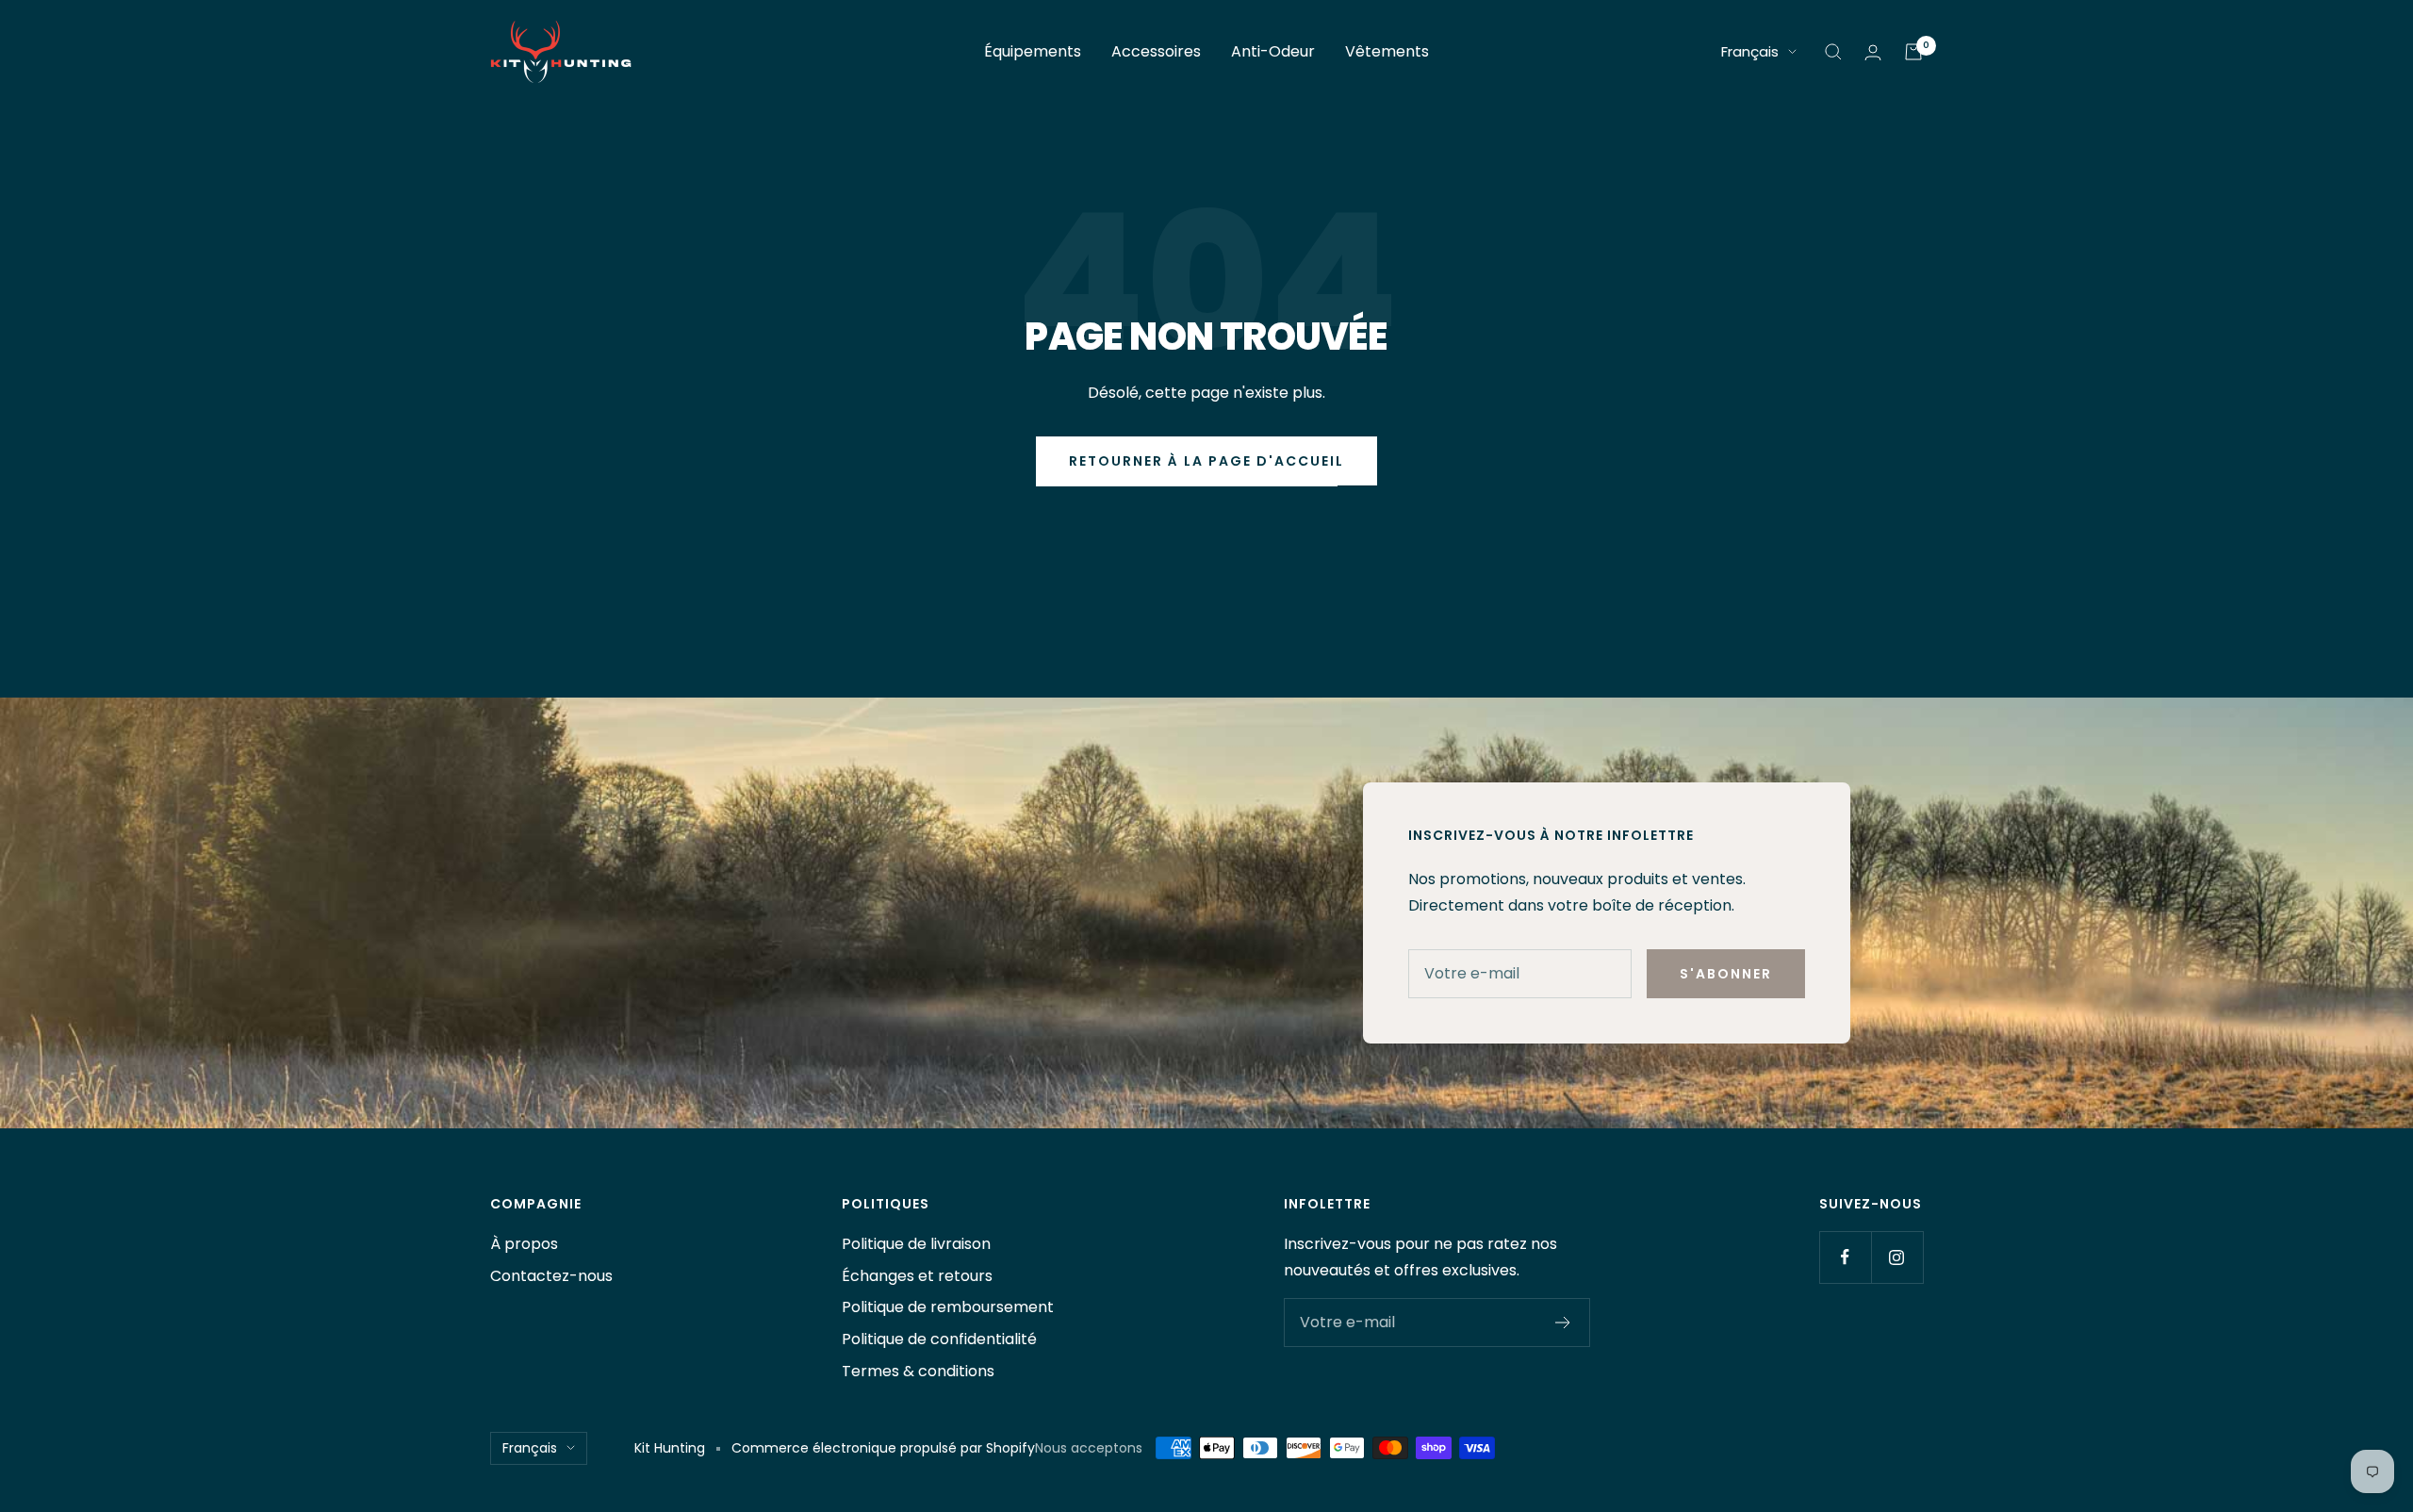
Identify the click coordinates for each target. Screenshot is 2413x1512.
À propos (524, 1244)
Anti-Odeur (1273, 51)
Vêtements (1387, 51)
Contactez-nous (551, 1276)
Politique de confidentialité (939, 1339)
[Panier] (1913, 52)
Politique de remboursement (948, 1307)
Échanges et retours (917, 1276)
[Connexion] (1873, 52)
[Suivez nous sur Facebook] (1845, 1257)
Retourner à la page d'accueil (1206, 461)
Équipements (1033, 51)
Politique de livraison (916, 1244)
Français (1750, 51)
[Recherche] (1833, 52)
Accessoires (1156, 51)
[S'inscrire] (1563, 1323)
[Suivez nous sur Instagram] (1897, 1257)
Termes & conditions (918, 1371)
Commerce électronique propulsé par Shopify (883, 1448)
